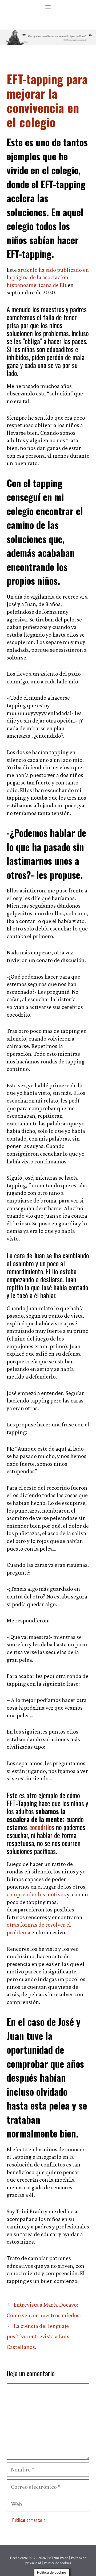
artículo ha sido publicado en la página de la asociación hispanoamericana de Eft (48, 277)
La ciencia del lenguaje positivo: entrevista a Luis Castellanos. (38, 2336)
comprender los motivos (36, 1894)
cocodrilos (42, 1827)
